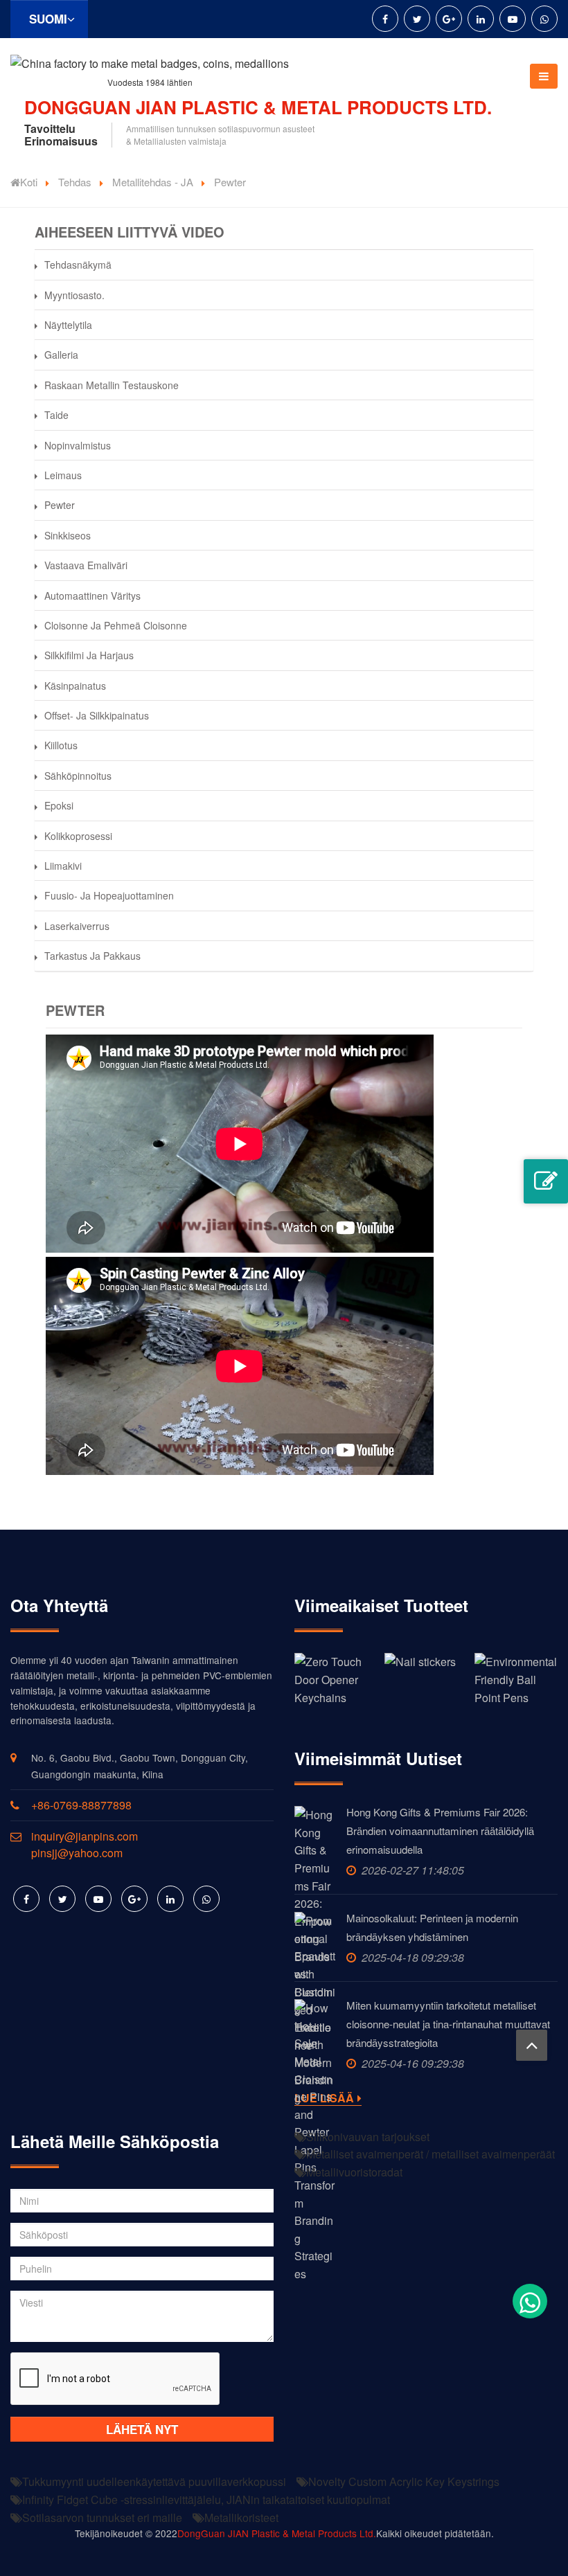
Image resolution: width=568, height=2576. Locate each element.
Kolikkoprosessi (78, 836)
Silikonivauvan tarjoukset (368, 2137)
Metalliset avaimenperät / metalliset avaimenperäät (431, 2154)
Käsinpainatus (75, 686)
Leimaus (63, 475)
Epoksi (59, 805)
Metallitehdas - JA (153, 182)
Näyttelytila (68, 325)
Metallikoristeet (241, 2517)
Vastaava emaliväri (86, 565)
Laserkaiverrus (77, 926)
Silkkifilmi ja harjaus (89, 655)
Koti (29, 182)
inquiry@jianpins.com (85, 1836)
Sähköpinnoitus (78, 776)
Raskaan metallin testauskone (112, 385)
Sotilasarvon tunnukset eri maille (102, 2517)
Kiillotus (61, 745)
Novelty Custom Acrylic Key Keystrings (404, 2481)
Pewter (60, 505)
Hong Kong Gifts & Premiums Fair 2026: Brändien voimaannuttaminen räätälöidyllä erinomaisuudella (440, 1831)
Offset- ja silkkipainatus (97, 715)
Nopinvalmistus (78, 445)
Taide (56, 415)
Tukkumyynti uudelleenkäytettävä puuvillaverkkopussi (154, 2481)
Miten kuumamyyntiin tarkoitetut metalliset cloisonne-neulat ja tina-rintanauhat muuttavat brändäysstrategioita (448, 2024)
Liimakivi (63, 866)
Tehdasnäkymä (78, 265)
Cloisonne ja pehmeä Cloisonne (116, 625)
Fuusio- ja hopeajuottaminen (109, 895)
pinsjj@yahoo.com (77, 1853)
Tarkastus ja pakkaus (92, 956)
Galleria (61, 355)
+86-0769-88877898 (81, 1805)
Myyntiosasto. (74, 295)
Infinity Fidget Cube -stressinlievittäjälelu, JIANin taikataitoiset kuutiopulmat (206, 2499)
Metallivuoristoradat (354, 2172)
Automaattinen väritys (92, 596)
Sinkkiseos (68, 535)
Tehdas (75, 182)
